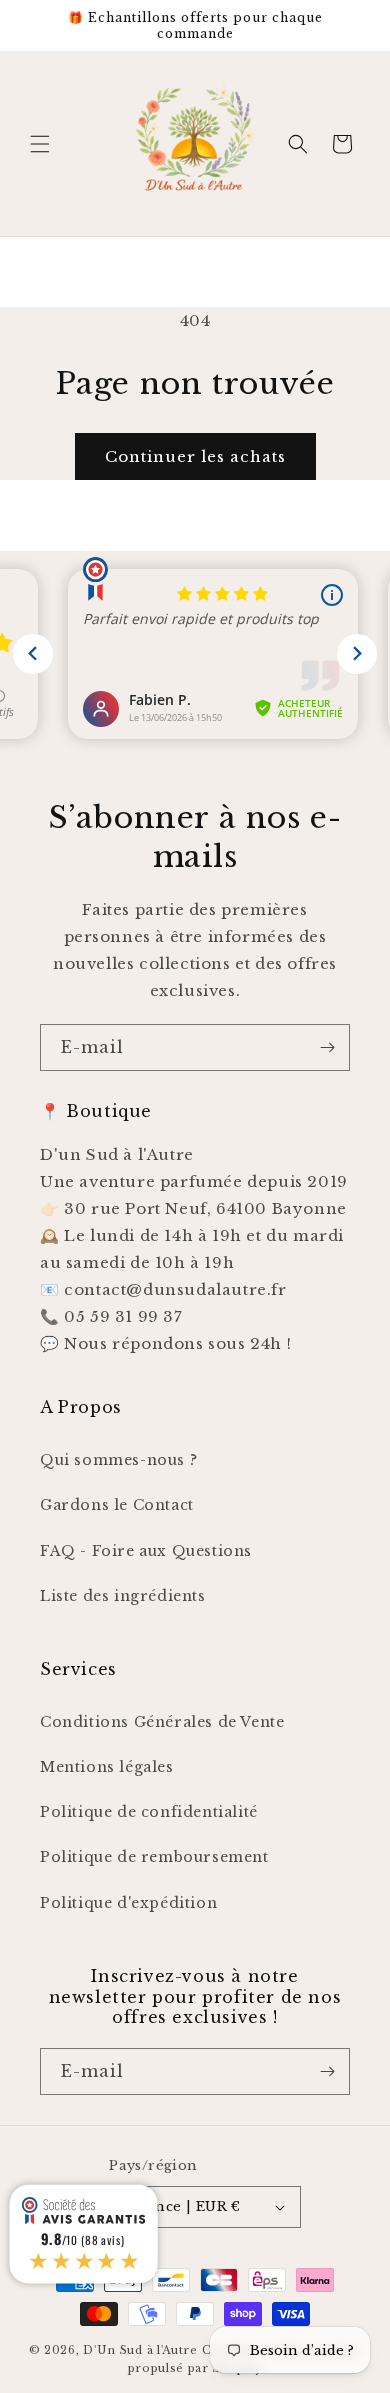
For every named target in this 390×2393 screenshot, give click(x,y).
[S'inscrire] (327, 1047)
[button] (40, 144)
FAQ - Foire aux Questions (146, 1551)
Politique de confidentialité (149, 1812)
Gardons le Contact (117, 1505)
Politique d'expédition (128, 1903)
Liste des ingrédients (123, 1596)
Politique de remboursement (154, 1857)
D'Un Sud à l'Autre (140, 2350)
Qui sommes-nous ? (118, 1460)
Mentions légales (107, 1767)
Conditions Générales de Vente (162, 1722)
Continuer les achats (195, 456)
